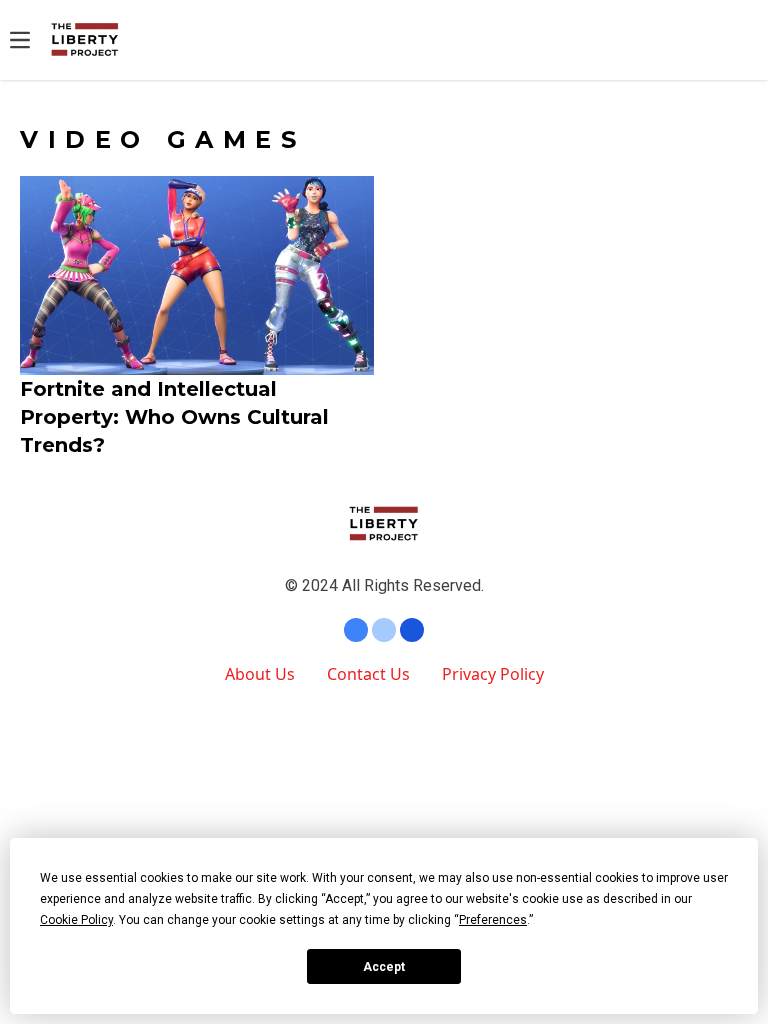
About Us (260, 674)
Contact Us (368, 674)
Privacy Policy (493, 674)
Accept (384, 967)
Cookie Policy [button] (76, 920)
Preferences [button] (493, 920)
